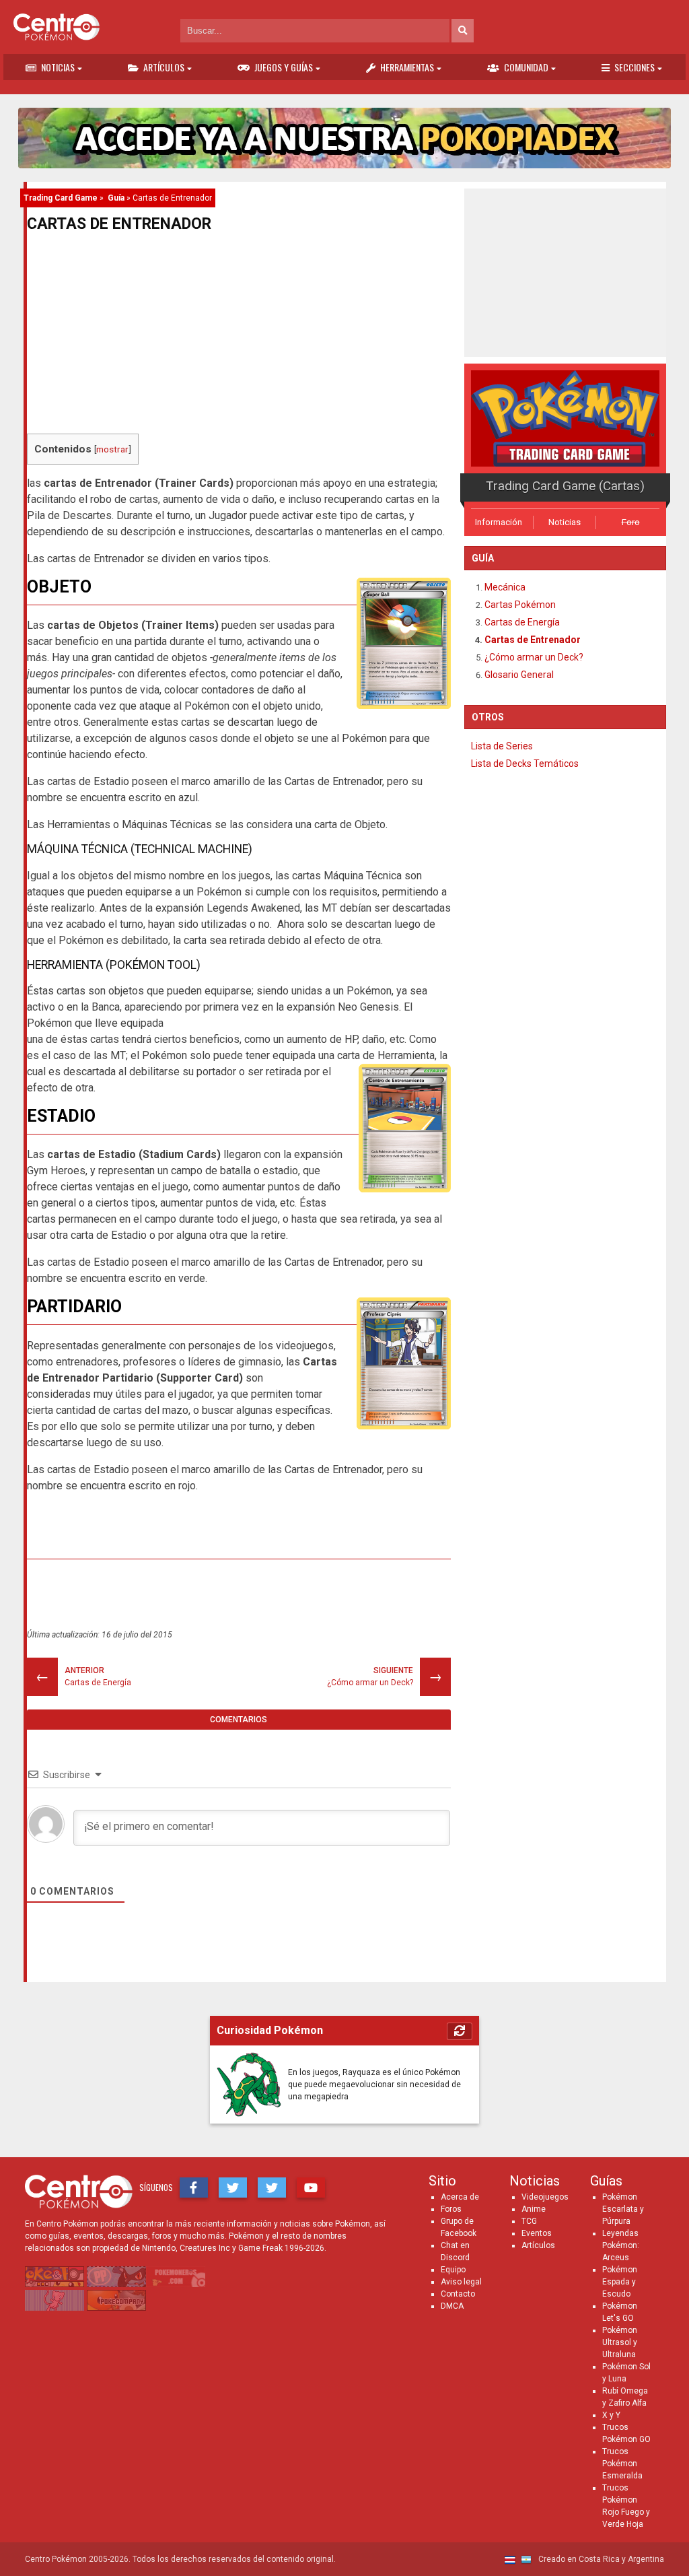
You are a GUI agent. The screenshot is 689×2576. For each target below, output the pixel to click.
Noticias (58, 67)
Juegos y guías (284, 67)
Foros (451, 2209)
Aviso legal (461, 2282)
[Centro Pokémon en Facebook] (194, 2188)
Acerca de (460, 2197)
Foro (631, 522)
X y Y (611, 2415)
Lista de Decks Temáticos (525, 764)
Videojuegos (545, 2197)
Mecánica (505, 587)
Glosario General (519, 675)
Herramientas (407, 67)
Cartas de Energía (522, 622)
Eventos (537, 2233)
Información (499, 522)
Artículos (164, 67)
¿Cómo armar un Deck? (534, 657)
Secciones (634, 67)
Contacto (458, 2294)
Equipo (453, 2270)
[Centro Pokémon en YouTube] (311, 2188)
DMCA (452, 2306)
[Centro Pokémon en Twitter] (233, 2188)
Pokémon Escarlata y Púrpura (623, 2209)
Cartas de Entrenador (533, 640)
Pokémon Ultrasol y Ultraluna (620, 2342)
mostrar (112, 449)
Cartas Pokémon (520, 605)
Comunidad (526, 67)
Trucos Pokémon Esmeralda (622, 2464)
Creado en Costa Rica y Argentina (600, 2559)
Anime (534, 2209)
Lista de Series (502, 746)
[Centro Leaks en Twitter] (272, 2188)
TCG (529, 2221)
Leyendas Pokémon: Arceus (621, 2245)
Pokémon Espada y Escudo (620, 2282)
